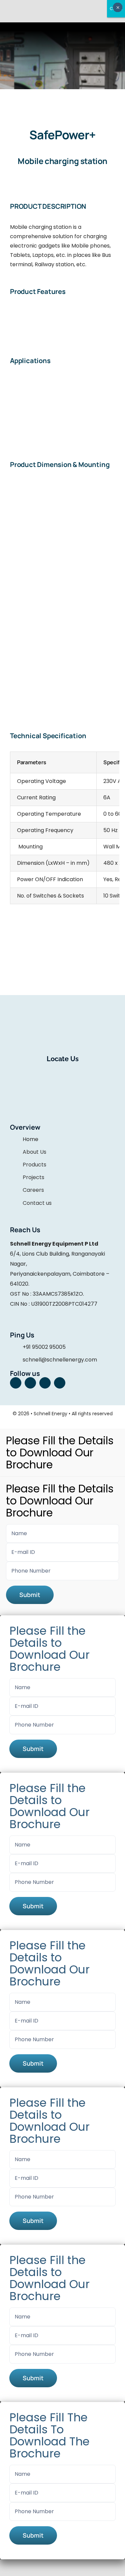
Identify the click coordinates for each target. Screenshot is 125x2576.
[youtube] (60, 1383)
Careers (33, 1190)
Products (34, 1165)
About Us (34, 1152)
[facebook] (16, 1383)
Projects (33, 1177)
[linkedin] (45, 1383)
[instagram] (30, 1383)
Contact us (37, 1203)
